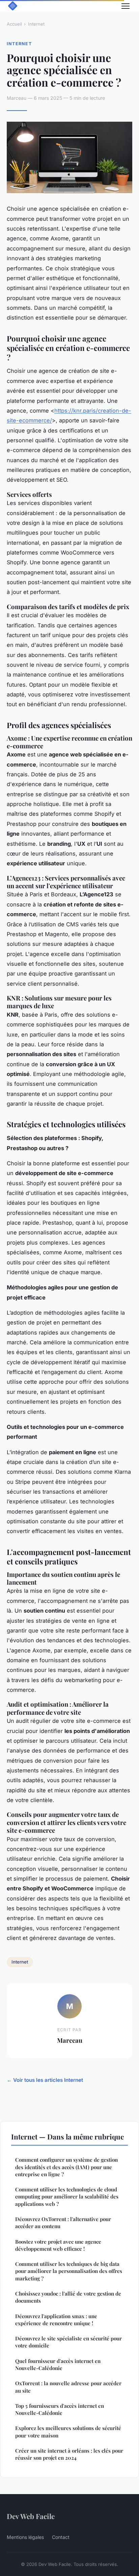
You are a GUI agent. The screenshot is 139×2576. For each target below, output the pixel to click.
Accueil (14, 24)
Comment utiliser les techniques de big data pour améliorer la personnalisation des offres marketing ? (69, 2271)
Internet (36, 24)
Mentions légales (25, 2537)
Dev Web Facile (31, 2516)
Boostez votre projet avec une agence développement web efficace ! (58, 2245)
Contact (61, 2537)
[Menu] (126, 6)
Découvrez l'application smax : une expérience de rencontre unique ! (56, 2320)
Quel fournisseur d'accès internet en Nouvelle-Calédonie (58, 2364)
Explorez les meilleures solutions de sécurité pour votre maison (68, 2432)
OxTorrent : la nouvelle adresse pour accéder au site (68, 2387)
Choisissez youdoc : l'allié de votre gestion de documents (68, 2297)
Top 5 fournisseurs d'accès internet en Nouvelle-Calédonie (60, 2409)
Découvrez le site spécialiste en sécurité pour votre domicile (68, 2342)
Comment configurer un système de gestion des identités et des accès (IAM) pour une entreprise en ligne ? (66, 2167)
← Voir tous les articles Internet (45, 2080)
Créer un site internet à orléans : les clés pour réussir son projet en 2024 (69, 2454)
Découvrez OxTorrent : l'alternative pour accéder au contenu (63, 2223)
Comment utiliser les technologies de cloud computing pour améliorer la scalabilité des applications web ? (67, 2197)
